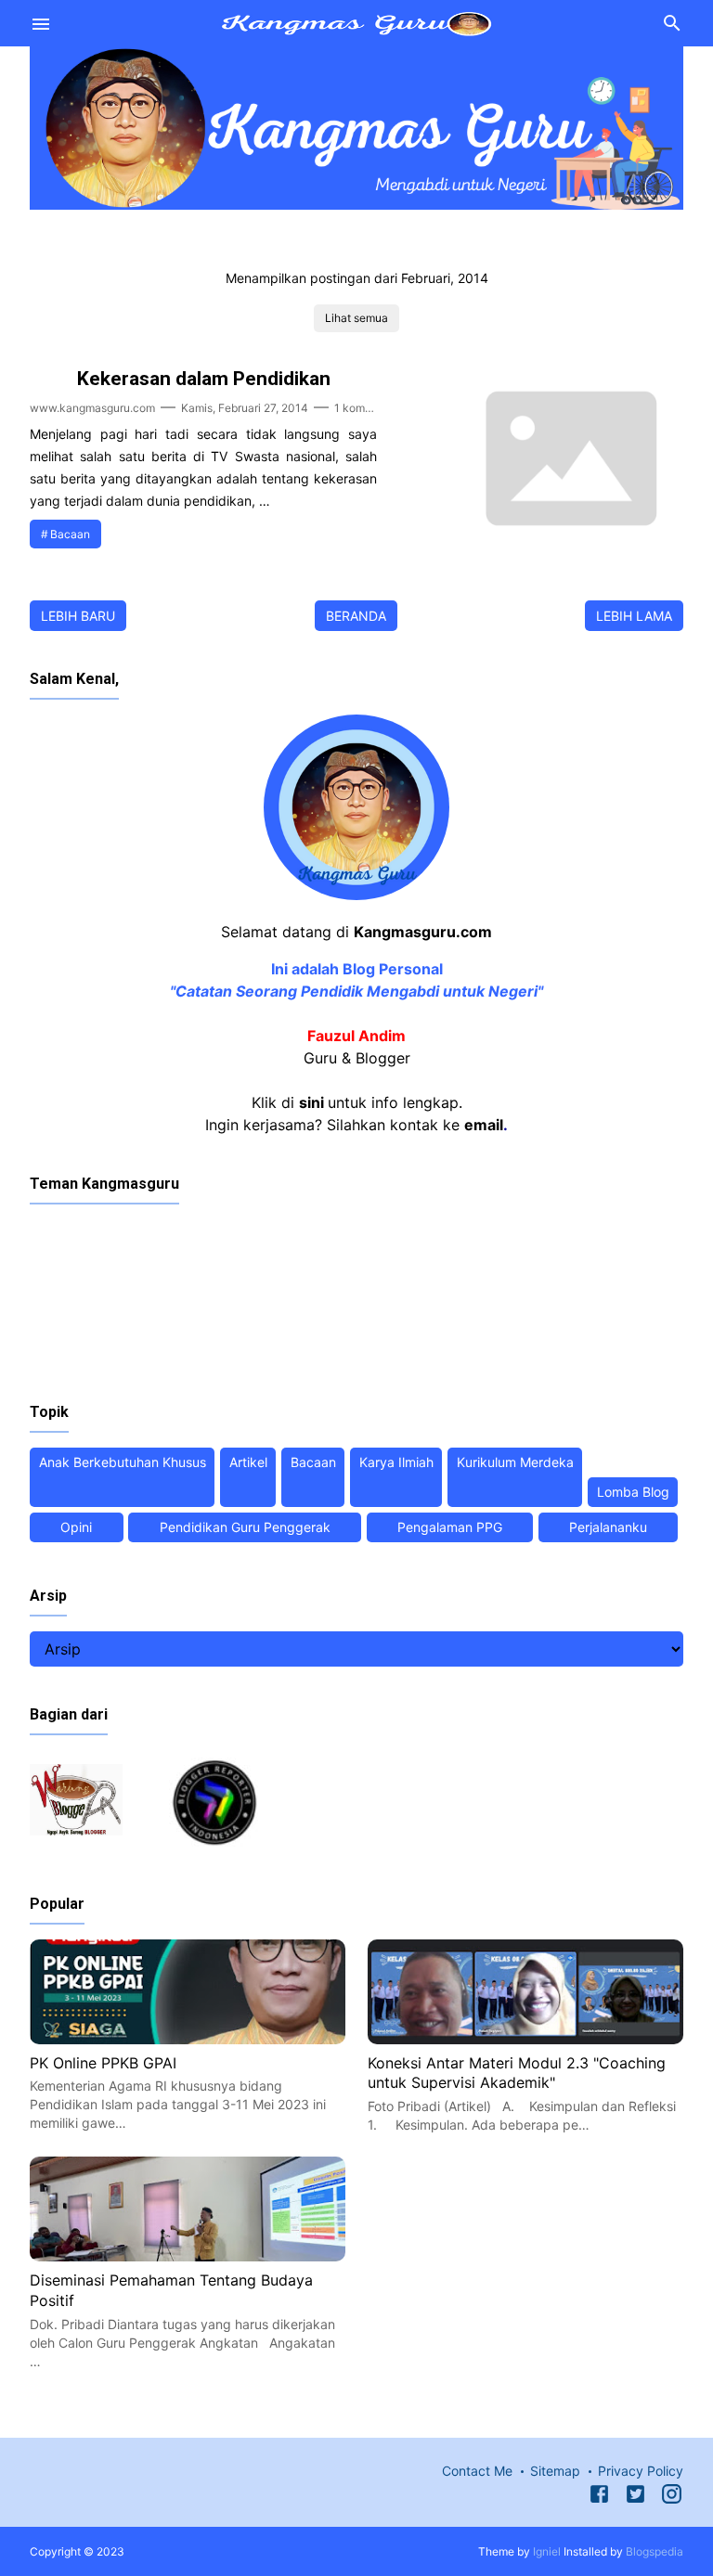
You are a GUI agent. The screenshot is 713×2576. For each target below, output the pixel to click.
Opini (76, 1527)
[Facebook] (599, 2497)
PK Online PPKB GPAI (103, 2063)
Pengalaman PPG (450, 1527)
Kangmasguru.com (423, 932)
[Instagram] (672, 2497)
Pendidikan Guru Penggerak (245, 1527)
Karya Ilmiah (396, 1462)
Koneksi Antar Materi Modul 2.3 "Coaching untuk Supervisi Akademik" (517, 2073)
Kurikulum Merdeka (515, 1462)
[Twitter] (635, 2497)
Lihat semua (356, 318)
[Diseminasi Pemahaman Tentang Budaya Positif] (188, 2256)
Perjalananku (608, 1527)
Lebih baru (78, 616)
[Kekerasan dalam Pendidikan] (567, 546)
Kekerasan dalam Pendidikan (204, 379)
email (484, 1125)
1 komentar (363, 408)
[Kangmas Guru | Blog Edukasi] (356, 21)
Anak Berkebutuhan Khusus (123, 1462)
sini (311, 1102)
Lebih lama (634, 616)
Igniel (547, 2551)
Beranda (356, 616)
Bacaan (70, 534)
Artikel (248, 1462)
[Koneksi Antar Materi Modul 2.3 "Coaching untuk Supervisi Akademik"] (525, 2039)
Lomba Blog (633, 1492)
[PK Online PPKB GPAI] (188, 2039)
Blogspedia (655, 2551)
